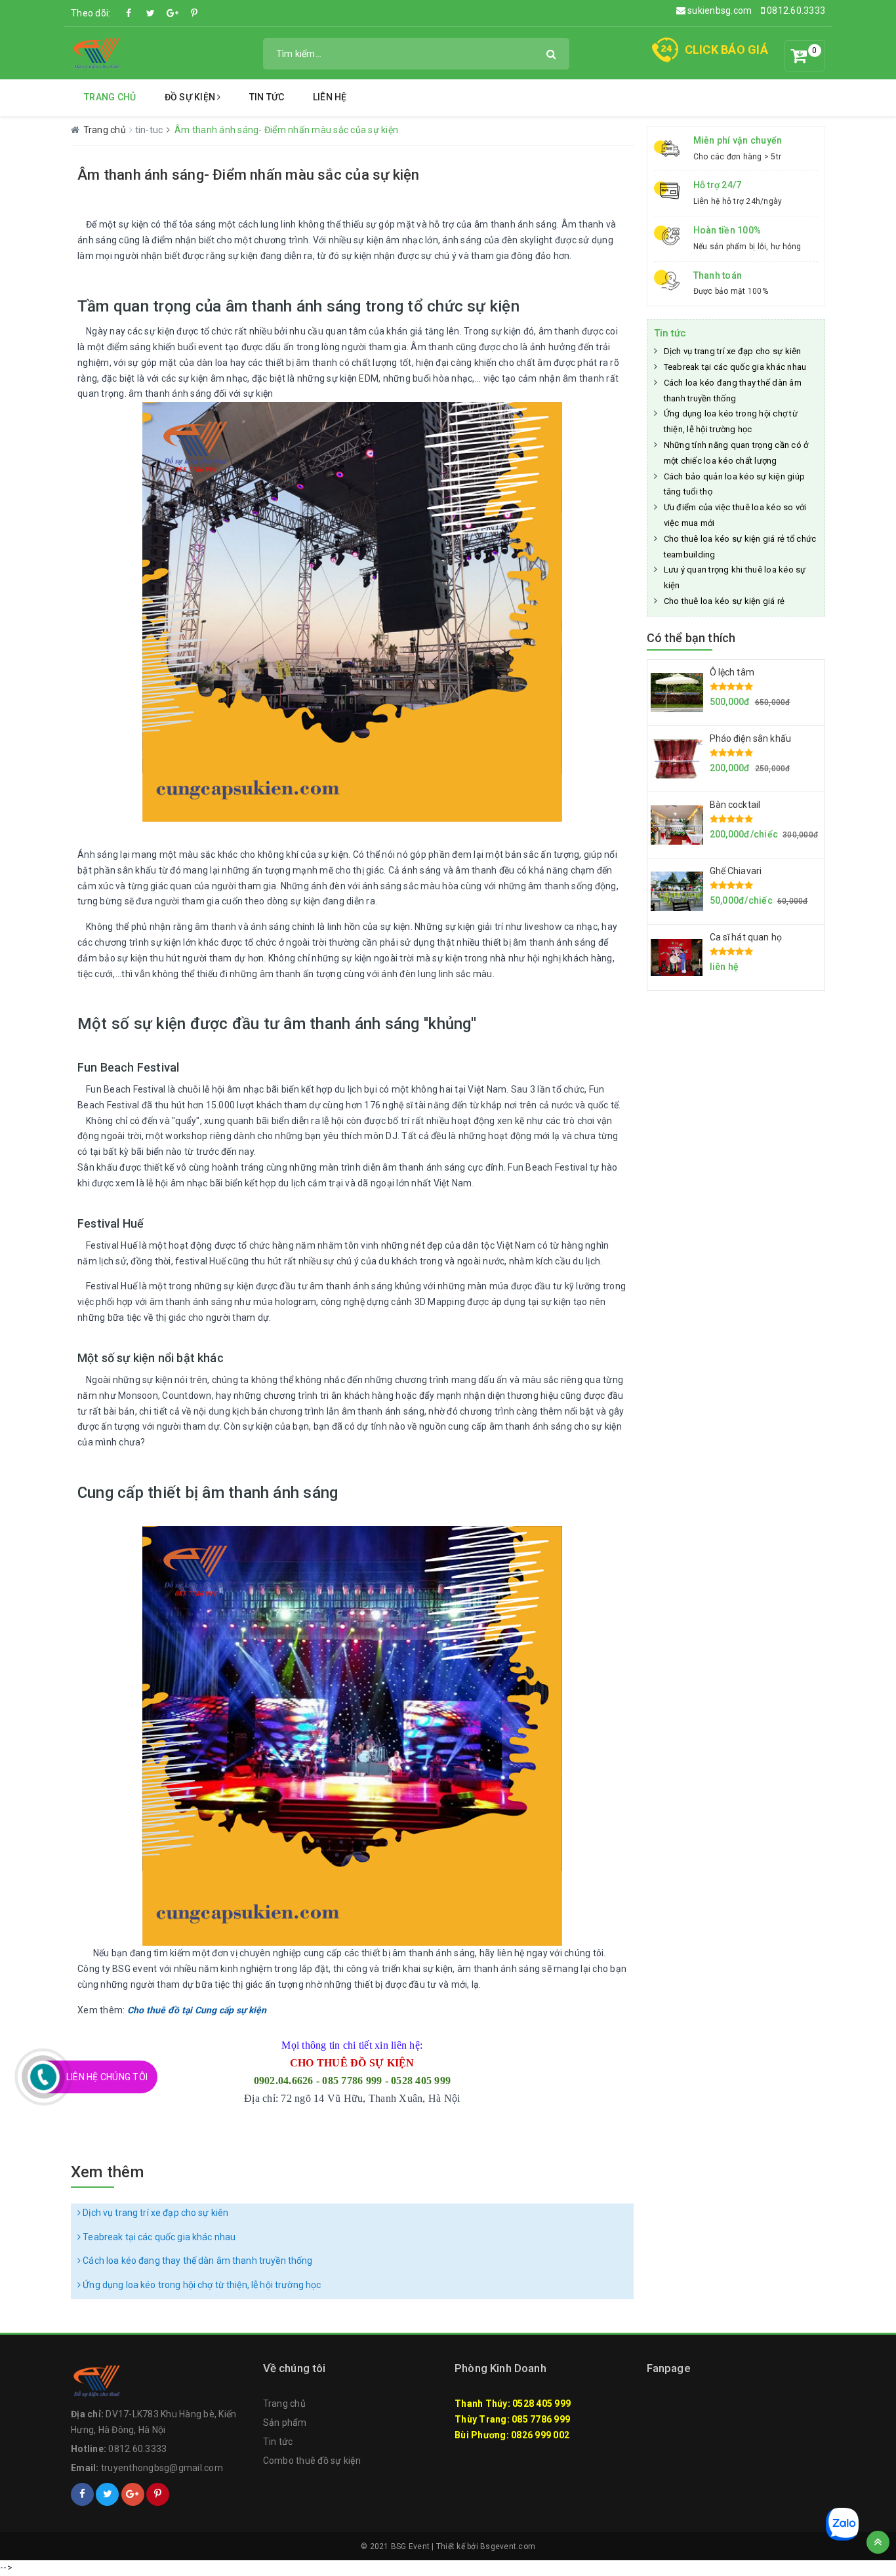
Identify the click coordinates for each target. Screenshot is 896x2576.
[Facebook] (129, 13)
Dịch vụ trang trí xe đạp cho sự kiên (154, 2213)
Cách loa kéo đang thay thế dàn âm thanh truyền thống (196, 2261)
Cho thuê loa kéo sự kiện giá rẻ (724, 601)
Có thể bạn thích (691, 638)
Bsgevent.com (508, 2546)
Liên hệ (330, 97)
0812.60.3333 (795, 10)
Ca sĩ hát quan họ (746, 937)
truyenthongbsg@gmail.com (162, 2468)
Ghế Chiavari (736, 871)
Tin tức (267, 97)
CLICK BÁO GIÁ (726, 50)
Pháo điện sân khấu (751, 738)
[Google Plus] (173, 13)
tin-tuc (150, 130)
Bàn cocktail (735, 805)
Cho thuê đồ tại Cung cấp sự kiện (197, 2010)
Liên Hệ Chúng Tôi (107, 2077)
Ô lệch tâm (732, 672)
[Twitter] (151, 13)
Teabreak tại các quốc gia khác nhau (158, 2237)
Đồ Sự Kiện (191, 97)
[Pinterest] (194, 13)
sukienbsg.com (719, 10)
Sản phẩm (285, 2423)
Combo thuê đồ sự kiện (312, 2461)
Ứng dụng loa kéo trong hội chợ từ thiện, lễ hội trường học (201, 2285)
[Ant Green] (97, 52)
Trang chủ (110, 97)
